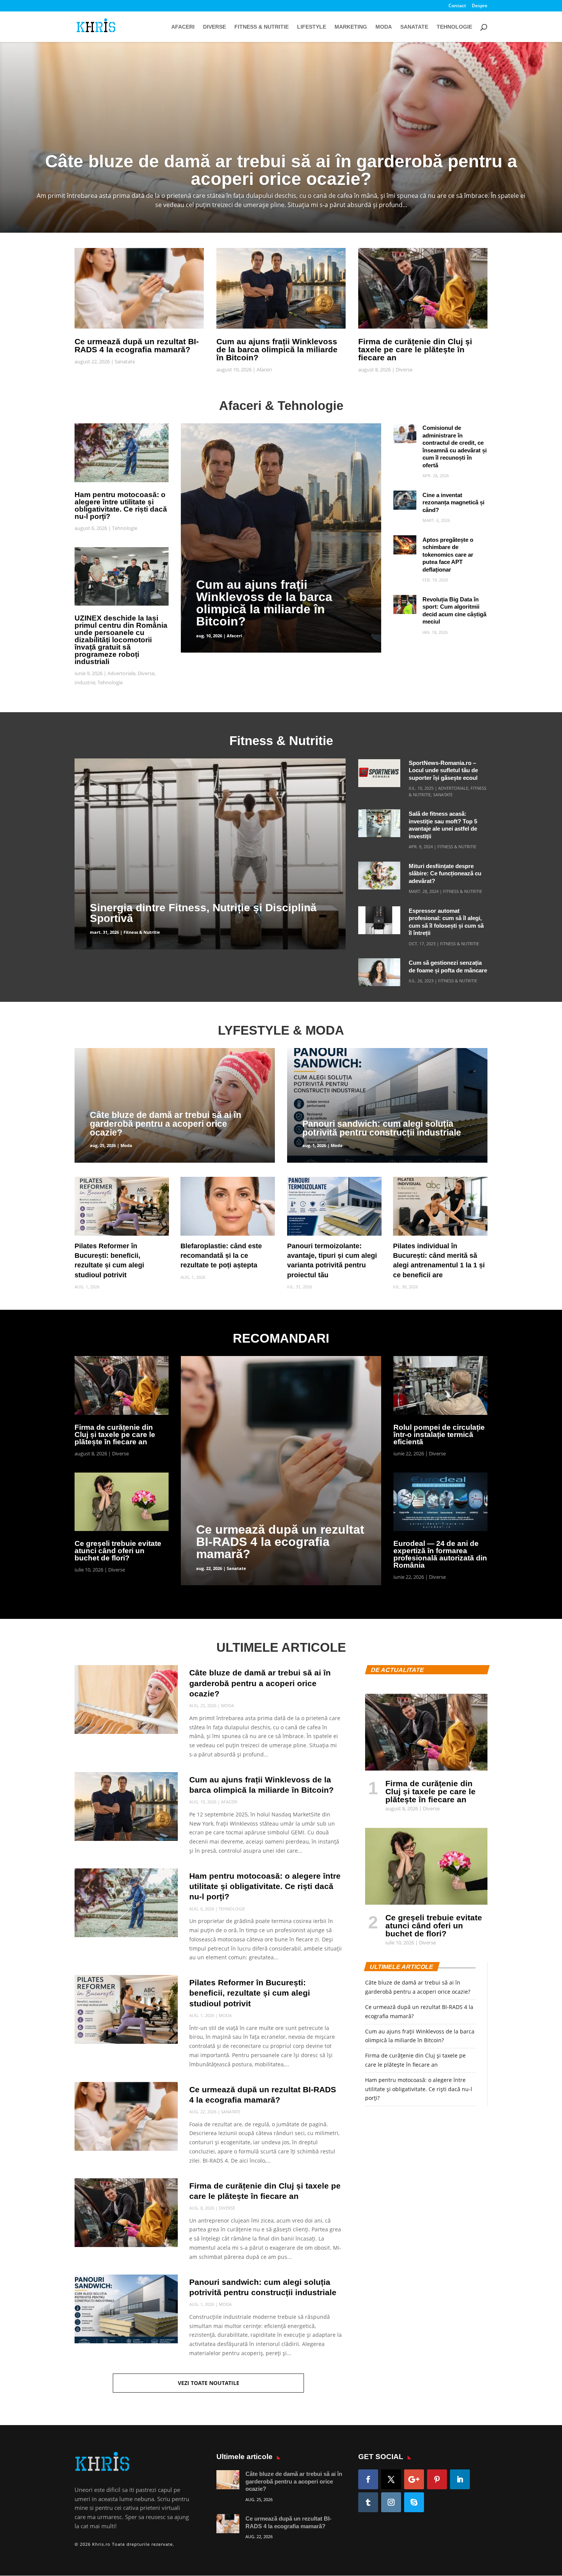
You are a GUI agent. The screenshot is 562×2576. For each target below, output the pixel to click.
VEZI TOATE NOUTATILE (209, 2383)
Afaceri (183, 27)
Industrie (85, 682)
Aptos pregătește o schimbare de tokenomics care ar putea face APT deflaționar (448, 555)
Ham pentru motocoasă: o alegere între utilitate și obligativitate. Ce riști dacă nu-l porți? (121, 505)
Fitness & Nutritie (262, 27)
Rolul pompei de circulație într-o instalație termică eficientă (439, 1435)
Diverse (214, 27)
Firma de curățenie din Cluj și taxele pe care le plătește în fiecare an (415, 349)
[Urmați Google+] (414, 2479)
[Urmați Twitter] (391, 2479)
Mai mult (281, 159)
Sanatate (414, 27)
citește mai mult (201, 428)
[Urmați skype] (414, 2502)
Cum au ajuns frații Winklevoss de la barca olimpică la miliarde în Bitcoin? (277, 349)
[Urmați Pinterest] (437, 2479)
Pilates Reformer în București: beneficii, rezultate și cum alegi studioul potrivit (250, 1993)
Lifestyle (312, 27)
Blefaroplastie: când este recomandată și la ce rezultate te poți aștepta (221, 1256)
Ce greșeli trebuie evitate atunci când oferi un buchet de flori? (118, 1551)
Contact (457, 6)
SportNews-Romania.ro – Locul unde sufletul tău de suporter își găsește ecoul (443, 770)
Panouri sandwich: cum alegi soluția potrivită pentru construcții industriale (382, 1128)
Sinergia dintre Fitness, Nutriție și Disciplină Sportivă (203, 913)
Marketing (351, 27)
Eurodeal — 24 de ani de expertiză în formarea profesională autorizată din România (440, 1554)
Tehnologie (454, 27)
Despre (480, 6)
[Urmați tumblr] (368, 2502)
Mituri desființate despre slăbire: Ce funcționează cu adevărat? (445, 873)
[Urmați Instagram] (391, 2502)
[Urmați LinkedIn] (460, 2479)
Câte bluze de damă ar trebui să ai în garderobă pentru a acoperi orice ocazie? (166, 1124)
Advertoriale (121, 673)
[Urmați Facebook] (368, 2479)
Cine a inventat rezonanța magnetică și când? (453, 502)
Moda (384, 27)
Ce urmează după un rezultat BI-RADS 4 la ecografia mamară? (137, 345)
